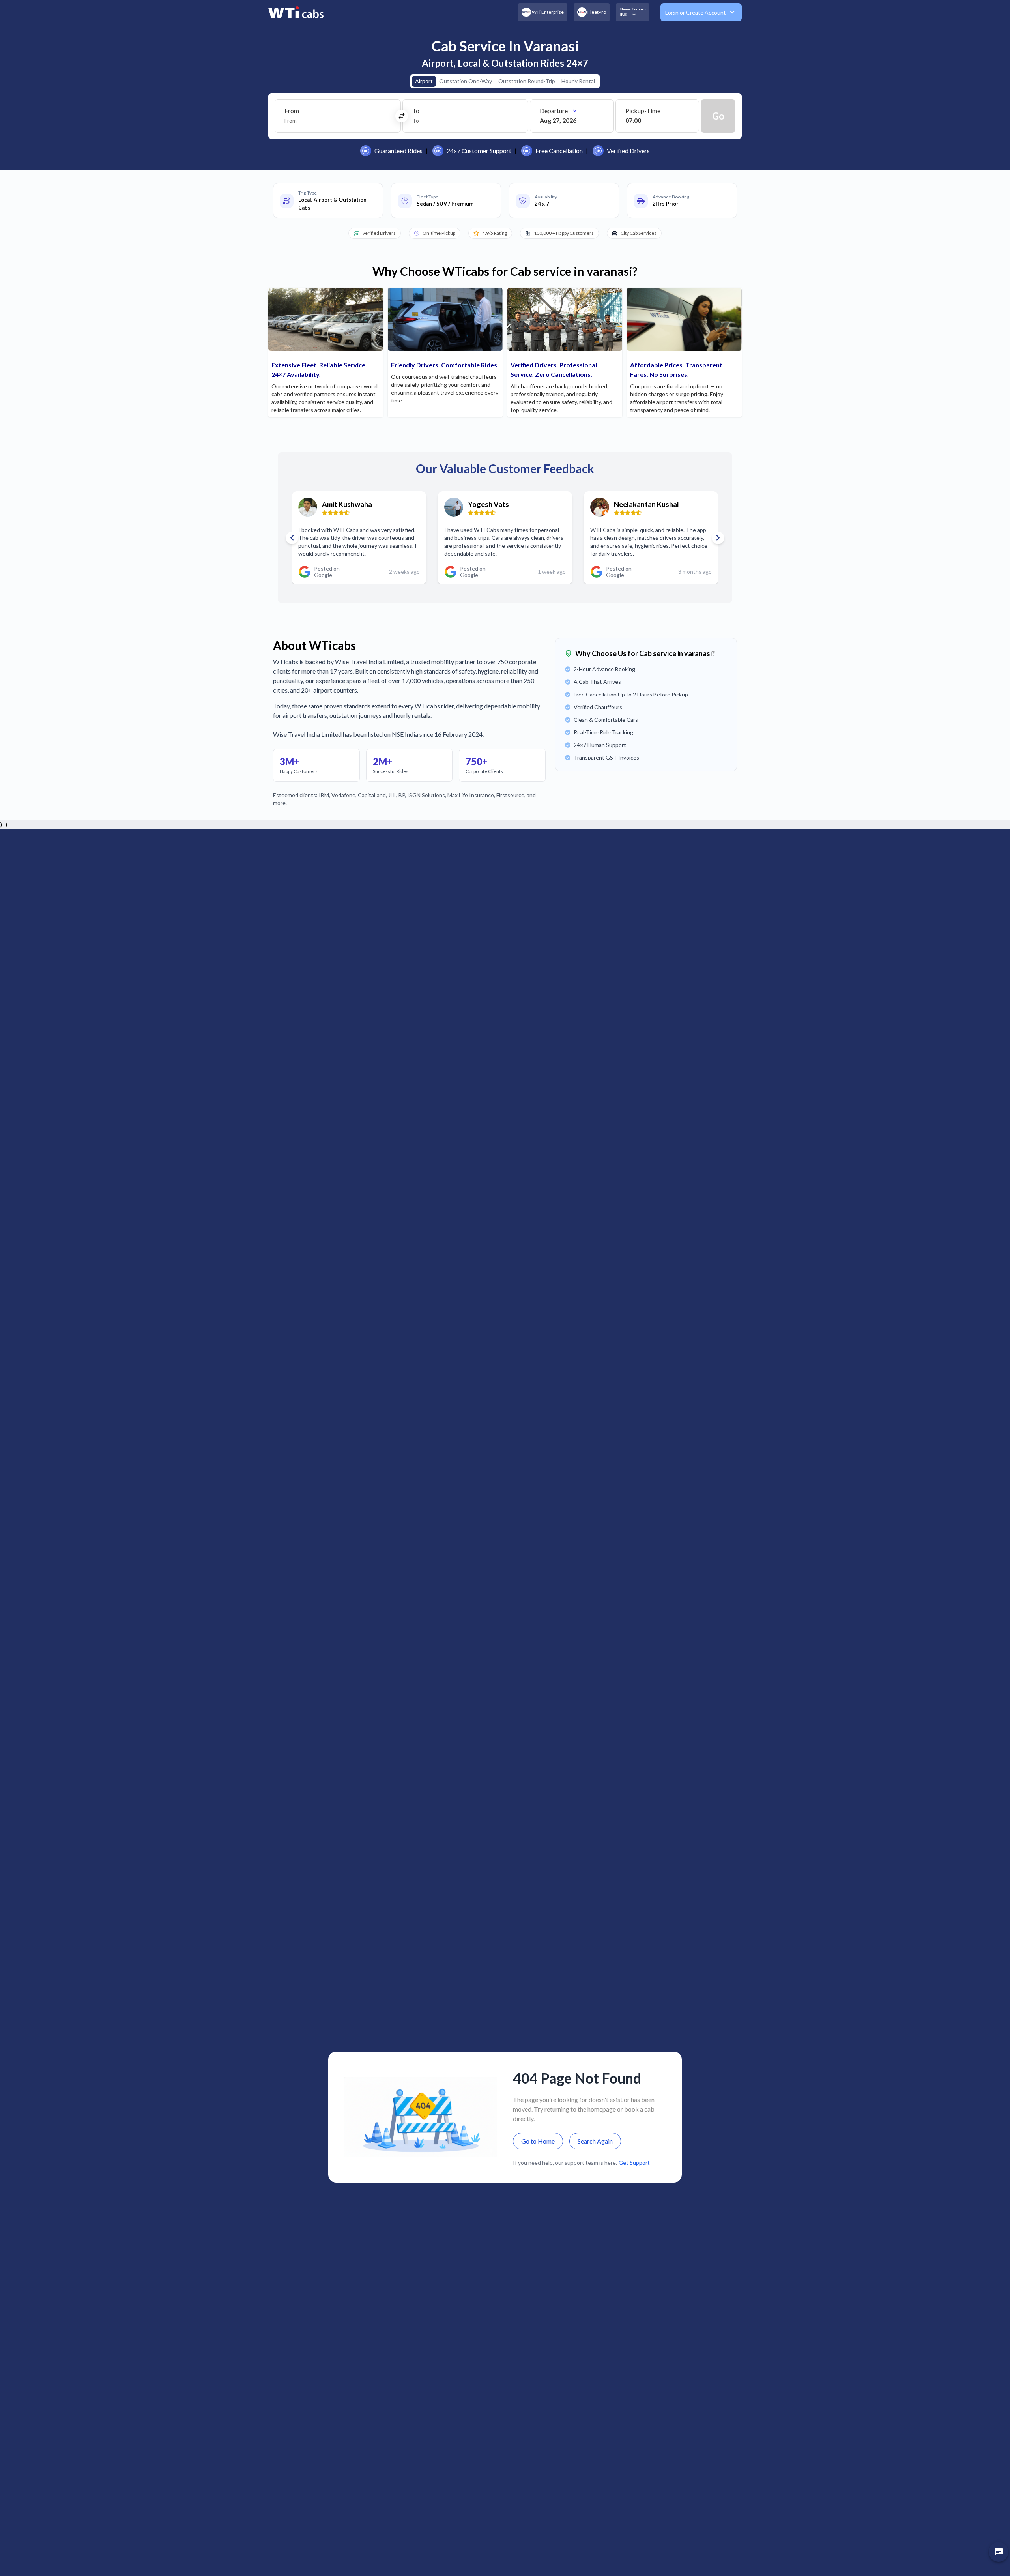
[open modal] (999, 2552)
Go (718, 116)
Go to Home (538, 2141)
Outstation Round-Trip (527, 81)
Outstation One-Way (466, 81)
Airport (424, 81)
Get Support (634, 2163)
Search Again (595, 2141)
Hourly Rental (578, 81)
